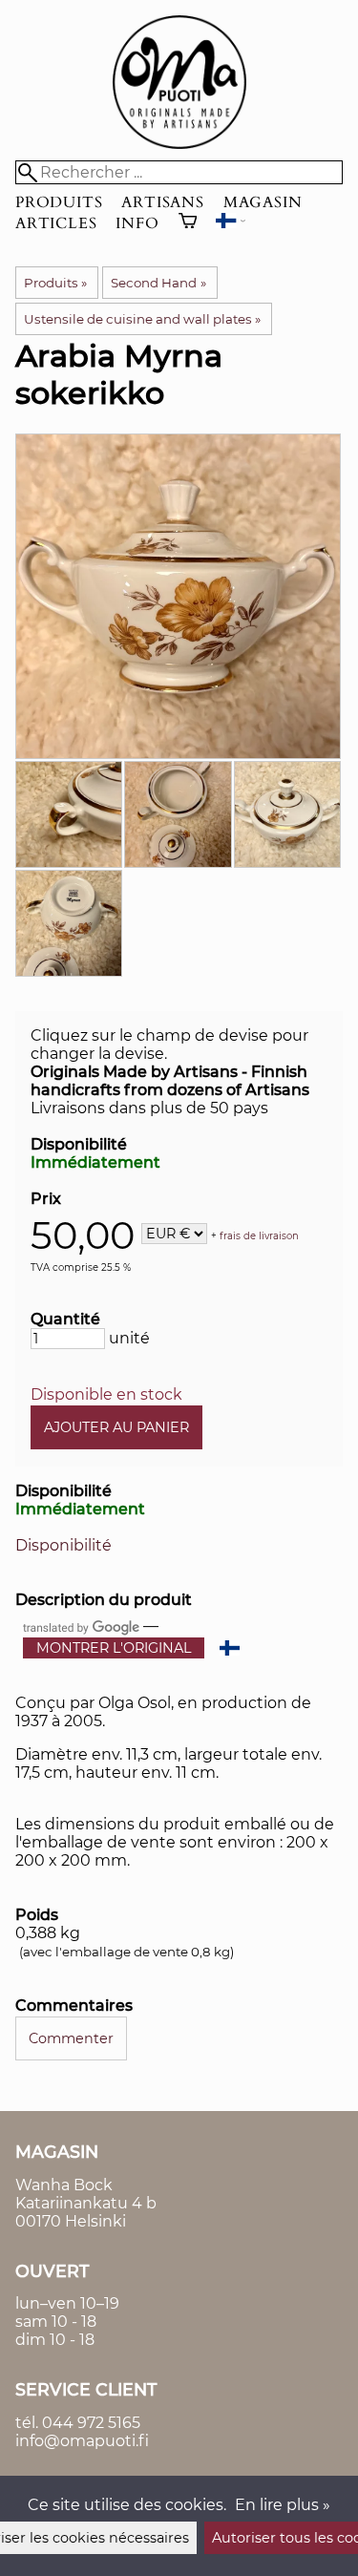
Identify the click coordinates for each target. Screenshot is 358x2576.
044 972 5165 (91, 2423)
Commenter (71, 2038)
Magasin (263, 202)
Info (137, 223)
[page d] (179, 144)
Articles (56, 223)
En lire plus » (283, 2505)
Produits (59, 202)
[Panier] (188, 223)
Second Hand (158, 283)
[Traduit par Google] (81, 1626)
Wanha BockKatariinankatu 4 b (86, 2194)
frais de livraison (259, 1235)
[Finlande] (230, 223)
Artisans (162, 202)
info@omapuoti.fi (82, 2441)
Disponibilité (63, 1545)
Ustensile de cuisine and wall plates (142, 319)
